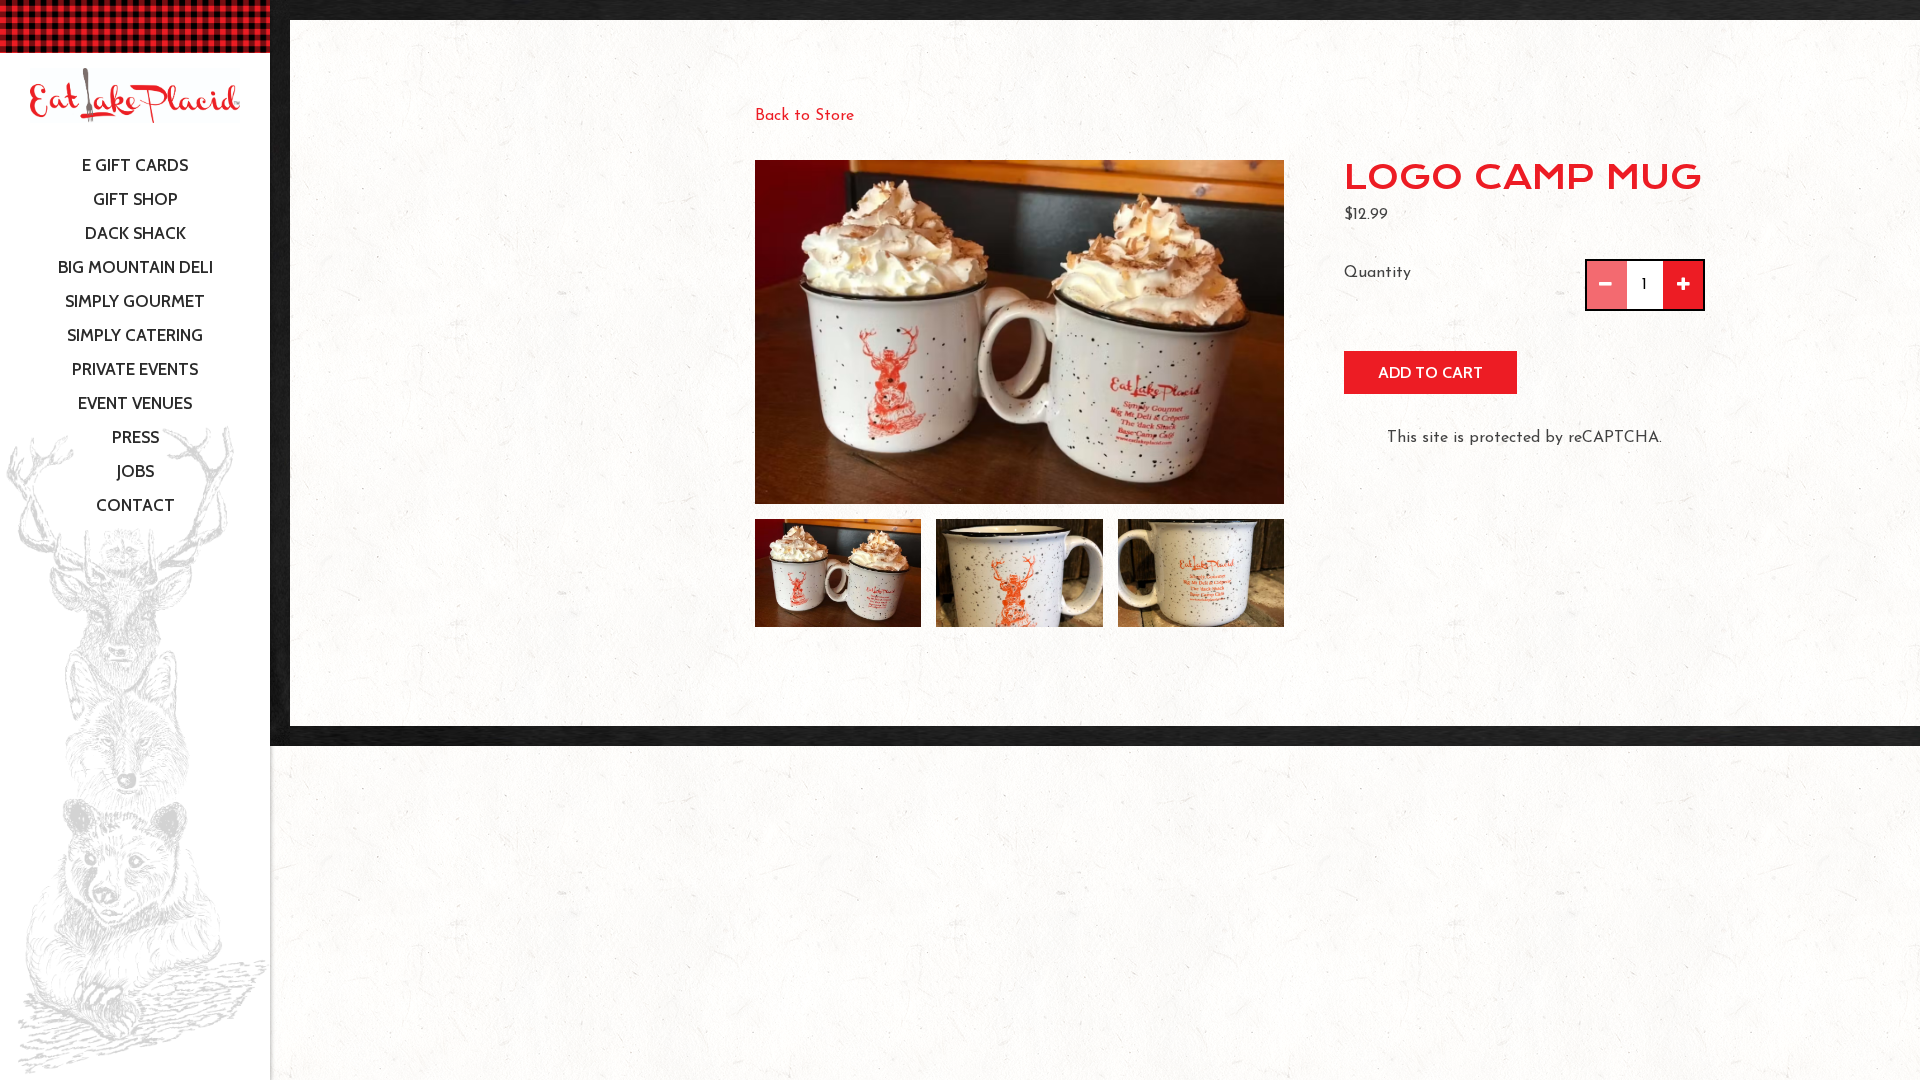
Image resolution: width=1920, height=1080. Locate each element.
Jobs (135, 471)
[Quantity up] (1683, 285)
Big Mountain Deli (135, 267)
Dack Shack (135, 233)
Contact (135, 505)
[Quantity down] (1607, 285)
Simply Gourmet (135, 301)
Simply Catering (135, 335)
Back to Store (804, 116)
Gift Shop (135, 199)
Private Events (135, 369)
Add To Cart (1430, 372)
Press (135, 437)
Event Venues (135, 403)
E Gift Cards (139, 164)
